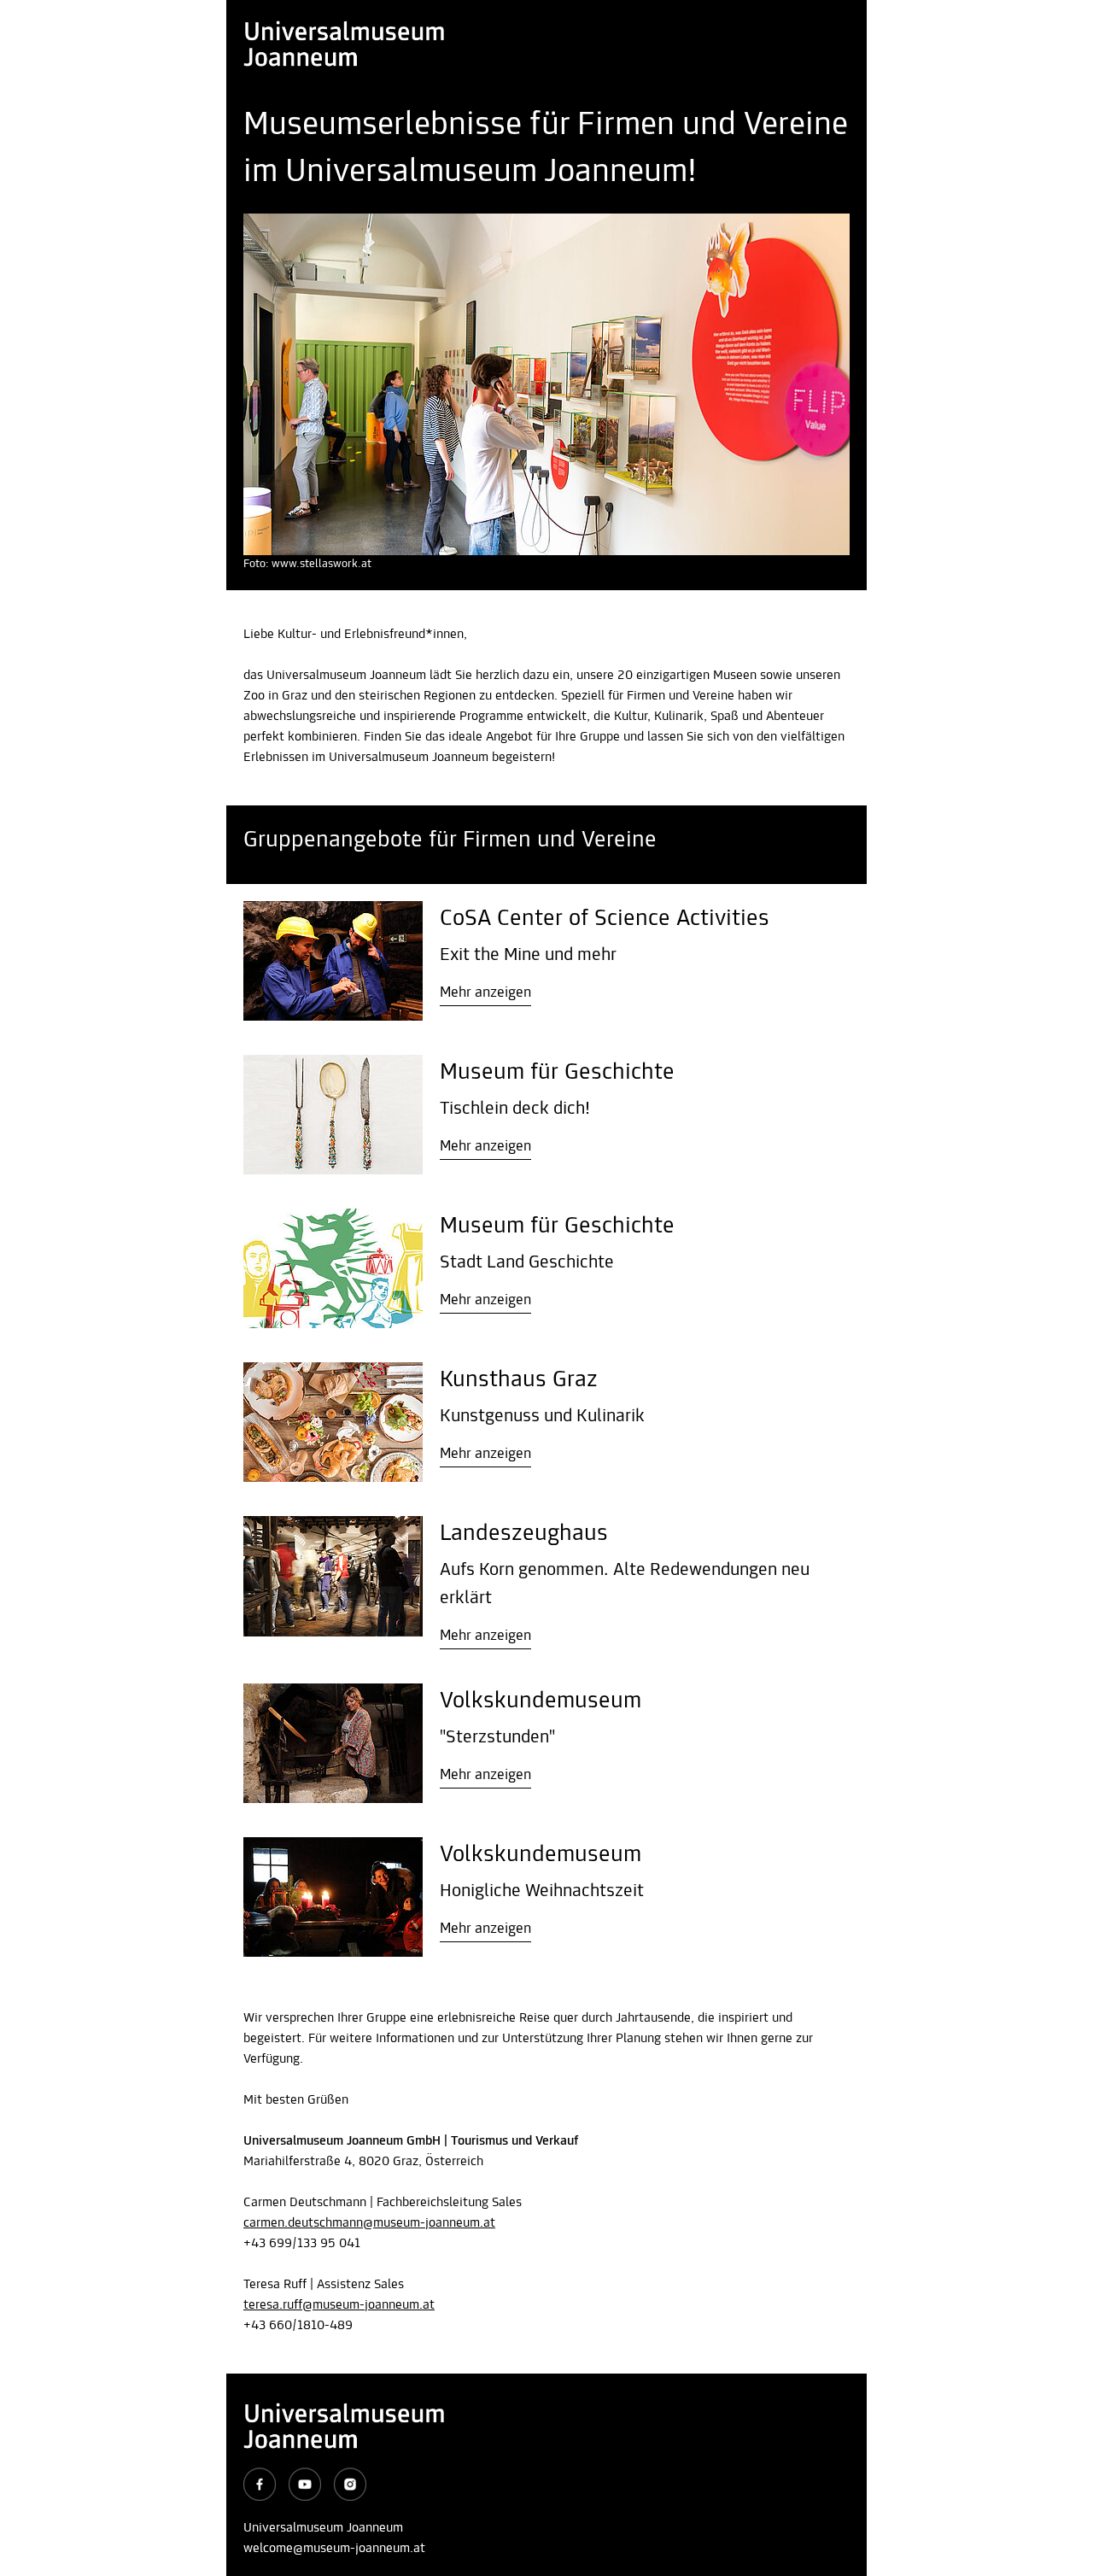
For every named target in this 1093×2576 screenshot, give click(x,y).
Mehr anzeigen (485, 993)
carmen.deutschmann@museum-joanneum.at (369, 2223)
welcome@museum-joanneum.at (334, 2549)
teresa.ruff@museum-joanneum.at (339, 2305)
